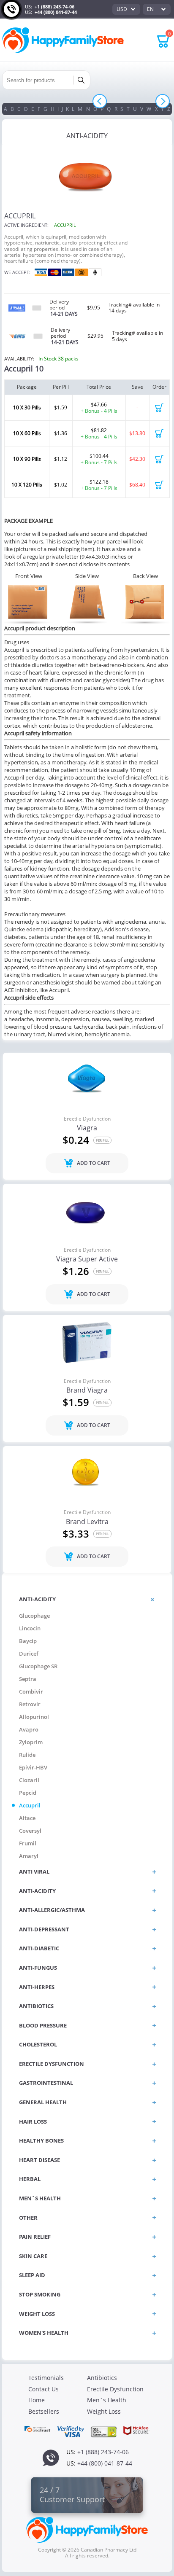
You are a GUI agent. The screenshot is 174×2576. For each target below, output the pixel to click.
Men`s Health (107, 2400)
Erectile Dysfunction (87, 1119)
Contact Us (43, 2389)
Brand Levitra (87, 1522)
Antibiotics (102, 2378)
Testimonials (46, 2378)
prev (100, 101)
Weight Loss (104, 2411)
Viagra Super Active (87, 1259)
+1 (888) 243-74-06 (54, 7)
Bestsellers (44, 2411)
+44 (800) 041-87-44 (56, 12)
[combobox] (126, 9)
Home (37, 2400)
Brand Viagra (87, 1390)
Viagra (87, 1128)
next (163, 101)
